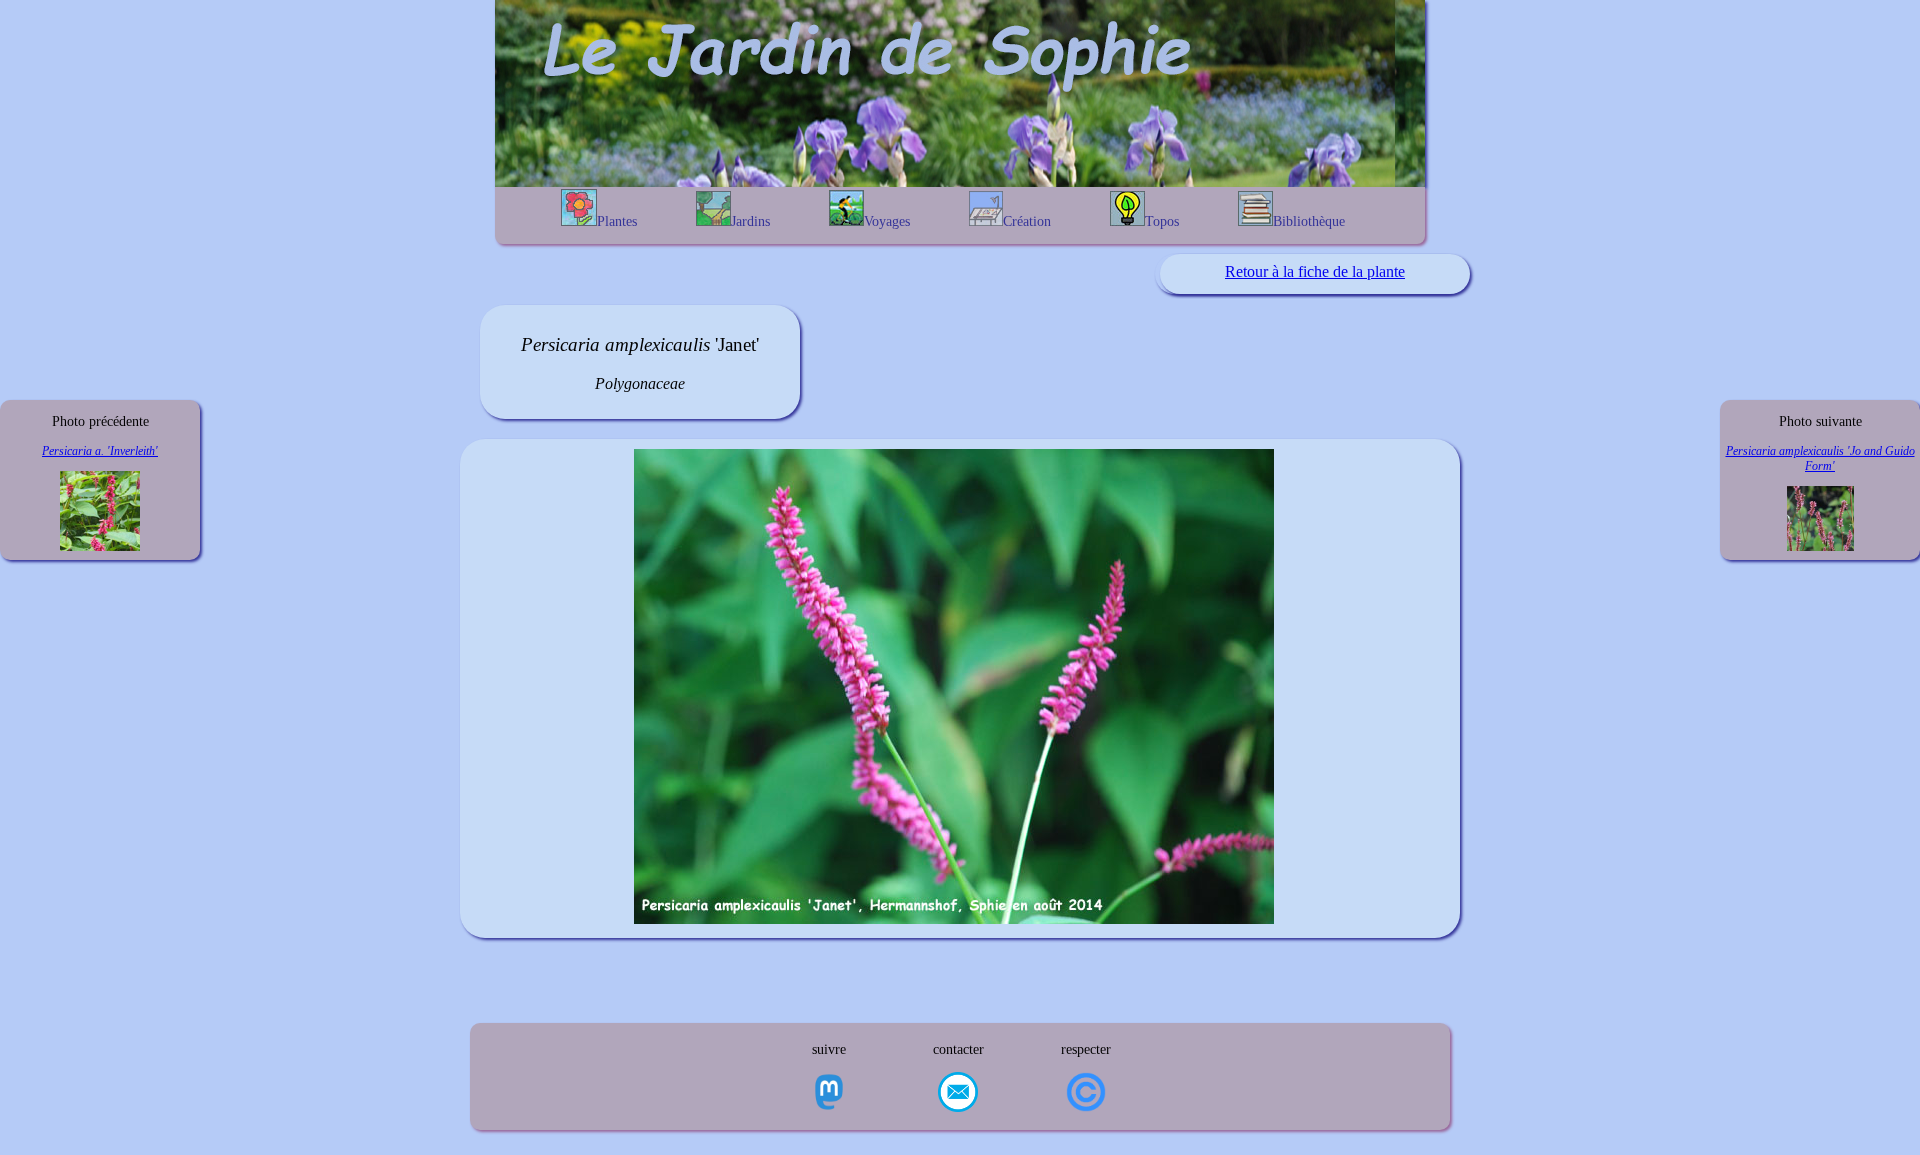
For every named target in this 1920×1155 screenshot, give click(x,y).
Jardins (750, 221)
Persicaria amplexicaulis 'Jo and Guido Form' (1820, 458)
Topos (1162, 221)
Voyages (887, 221)
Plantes (617, 221)
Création (1027, 221)
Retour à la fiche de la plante (1315, 271)
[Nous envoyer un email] (958, 1094)
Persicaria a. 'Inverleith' (100, 451)
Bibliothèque (1309, 221)
